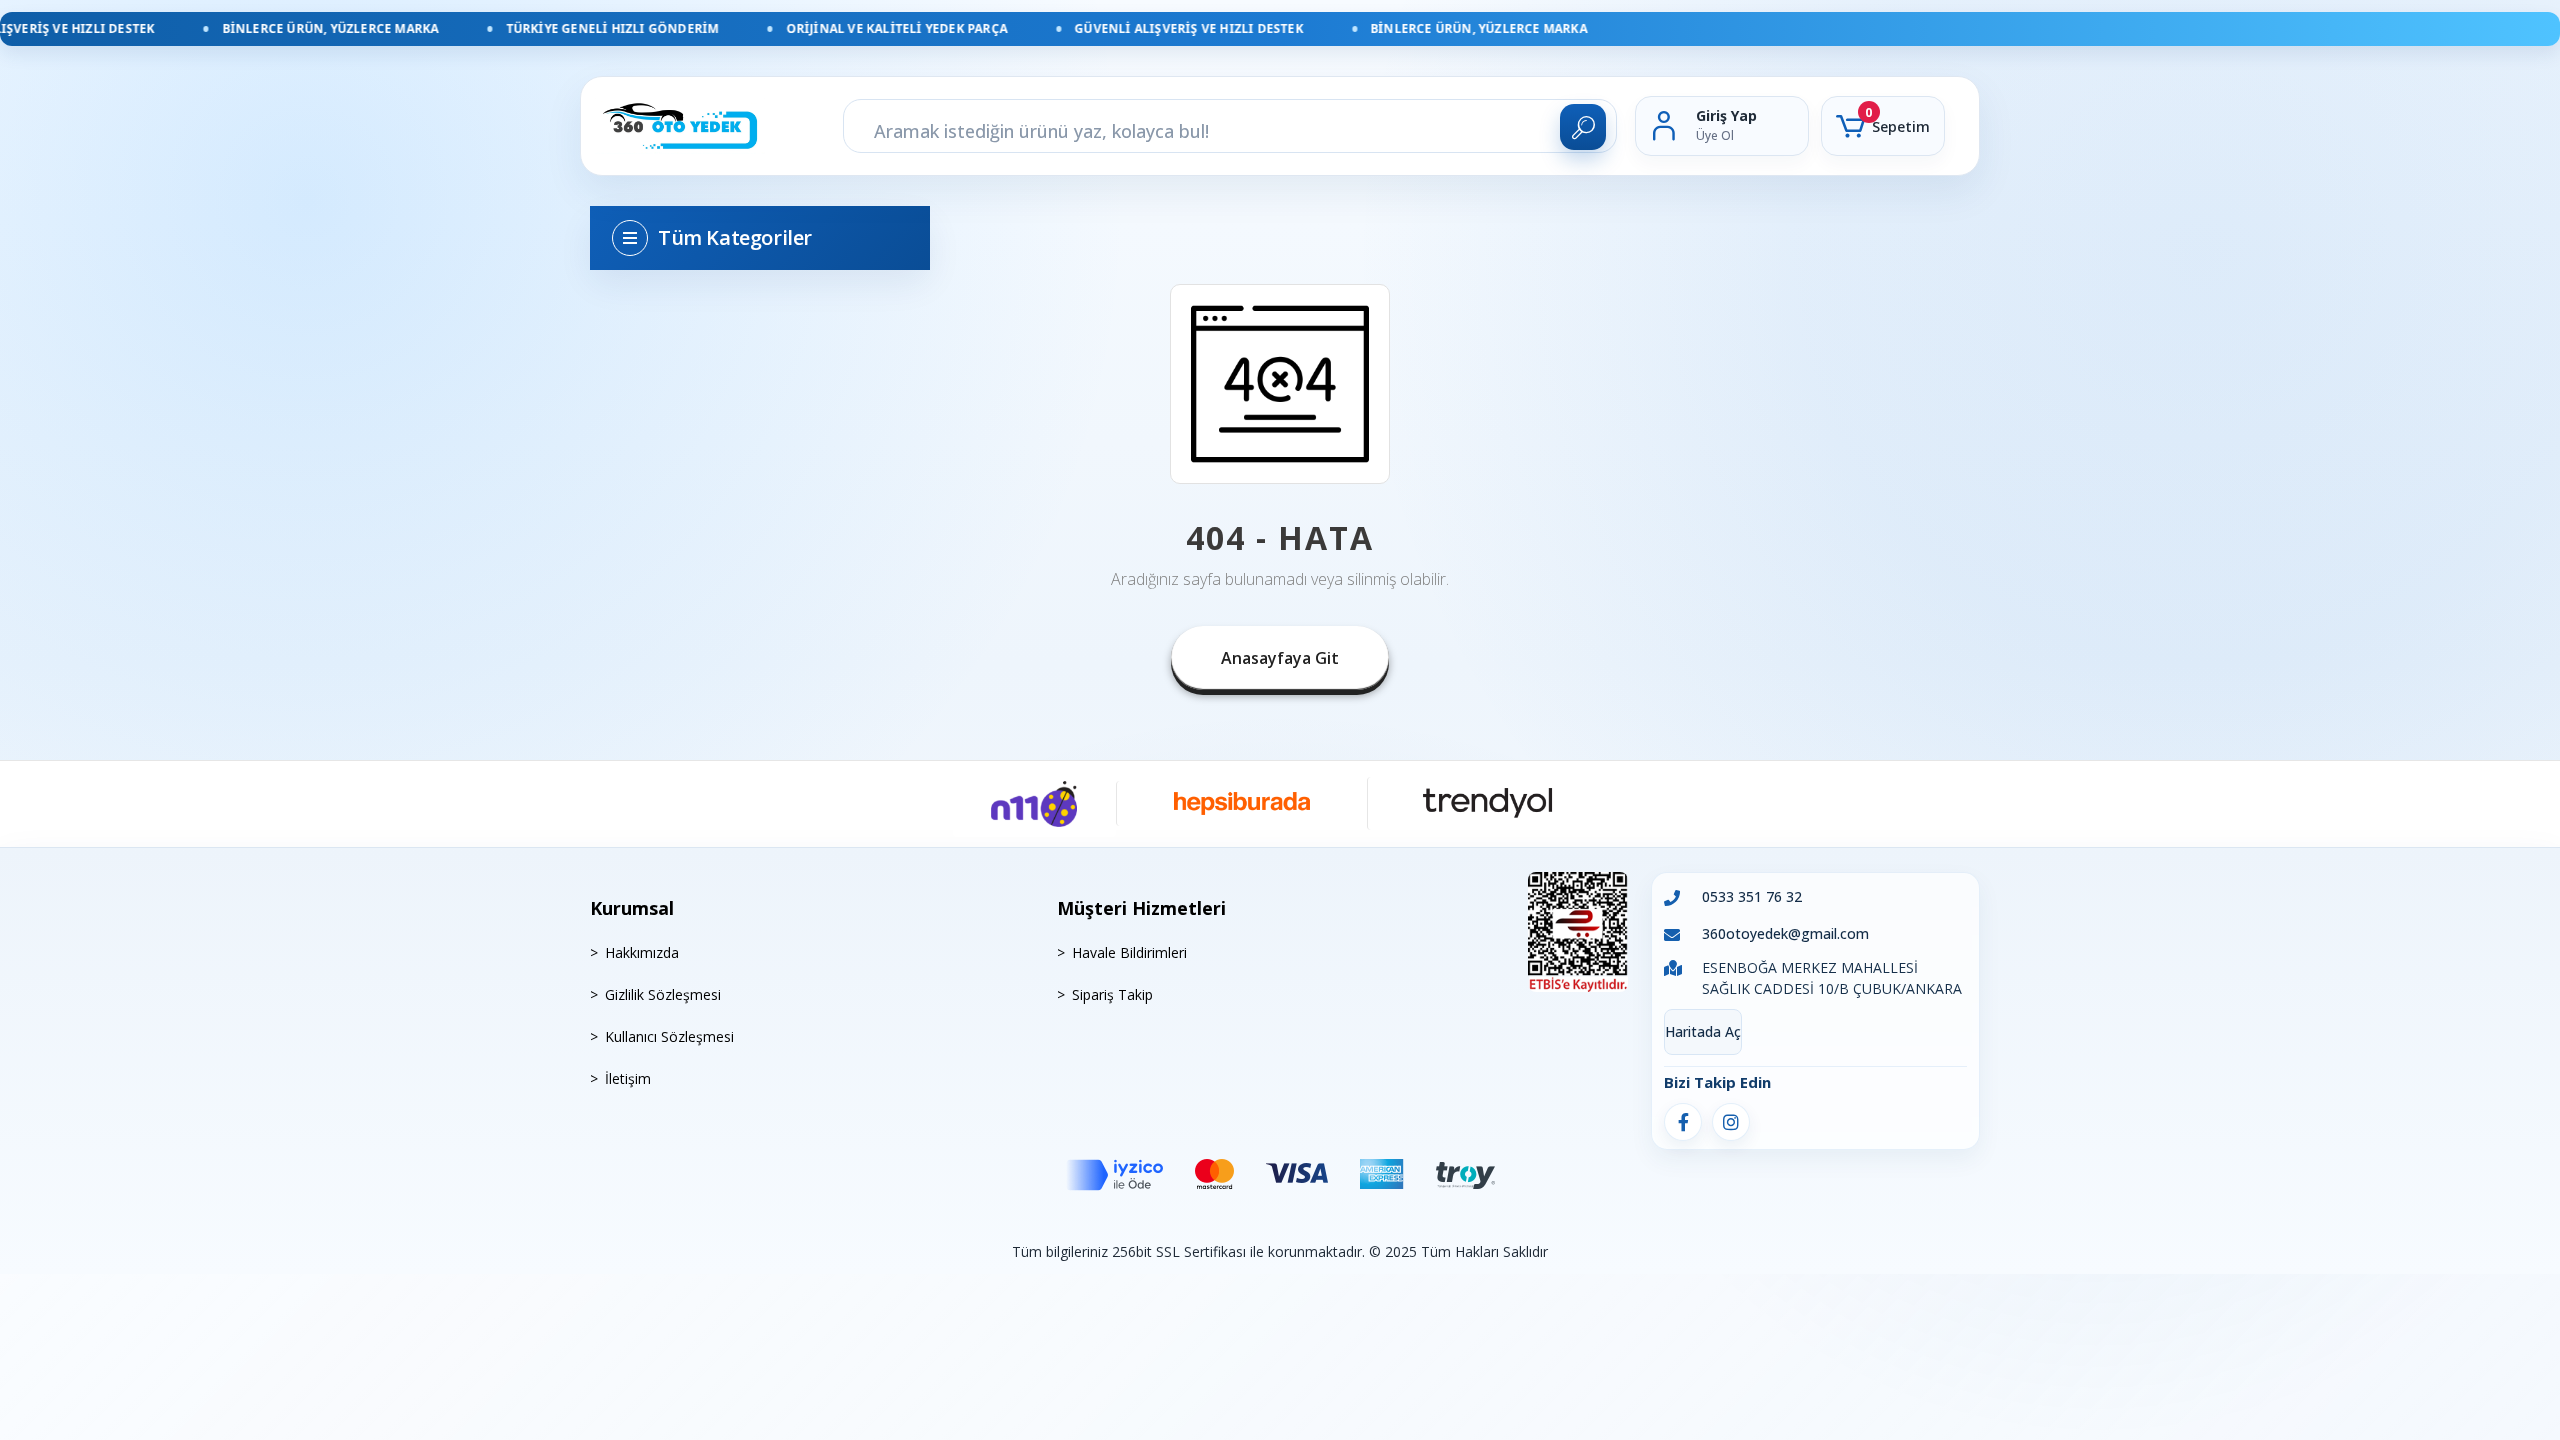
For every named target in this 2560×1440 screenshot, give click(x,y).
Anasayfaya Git (1280, 658)
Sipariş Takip (1112, 994)
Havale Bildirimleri (1129, 952)
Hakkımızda (642, 952)
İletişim (628, 1078)
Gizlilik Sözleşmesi (663, 994)
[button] (1883, 126)
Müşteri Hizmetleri (1141, 908)
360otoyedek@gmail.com (1785, 933)
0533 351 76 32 (1752, 896)
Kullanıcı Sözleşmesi (669, 1036)
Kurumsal (632, 908)
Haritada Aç (1703, 1031)
